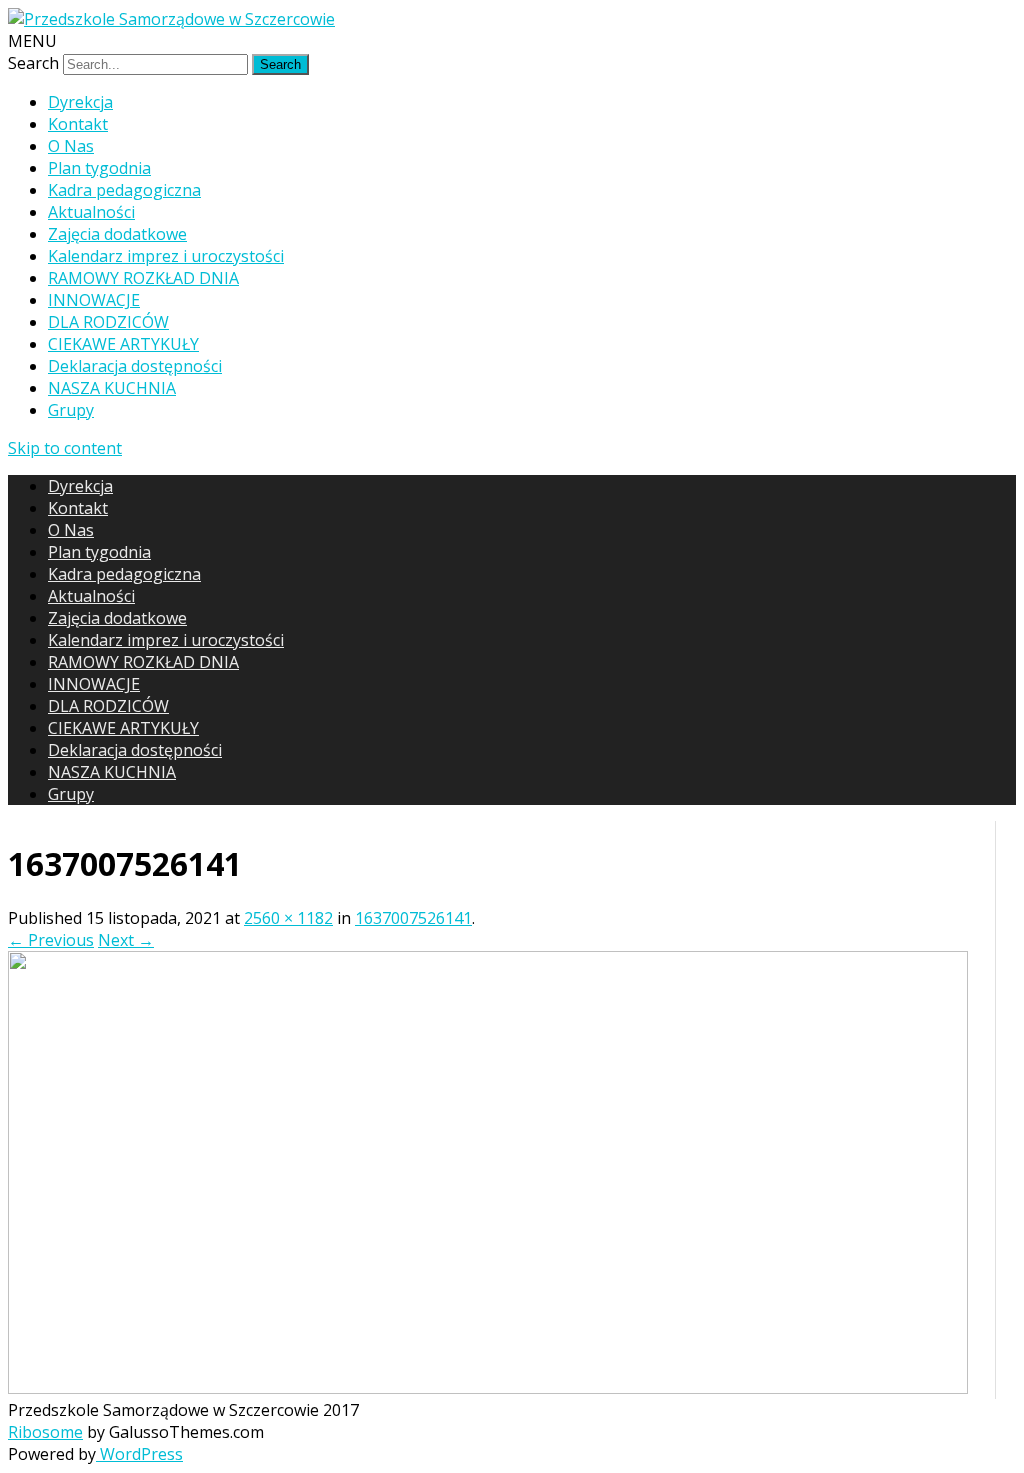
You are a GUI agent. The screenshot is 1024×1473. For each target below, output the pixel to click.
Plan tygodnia (99, 168)
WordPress (139, 1454)
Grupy (71, 410)
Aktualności (91, 212)
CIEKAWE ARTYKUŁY (123, 344)
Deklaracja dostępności (135, 366)
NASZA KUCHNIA (112, 388)
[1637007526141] (488, 1388)
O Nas (71, 146)
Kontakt (78, 124)
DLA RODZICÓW (108, 322)
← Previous (51, 940)
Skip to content (65, 448)
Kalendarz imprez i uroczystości (166, 256)
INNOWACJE (94, 300)
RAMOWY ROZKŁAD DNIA (143, 278)
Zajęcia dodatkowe (117, 234)
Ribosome (45, 1432)
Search (33, 63)
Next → (126, 940)
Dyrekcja (80, 102)
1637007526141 (413, 918)
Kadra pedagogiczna (124, 190)
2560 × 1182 (288, 918)
